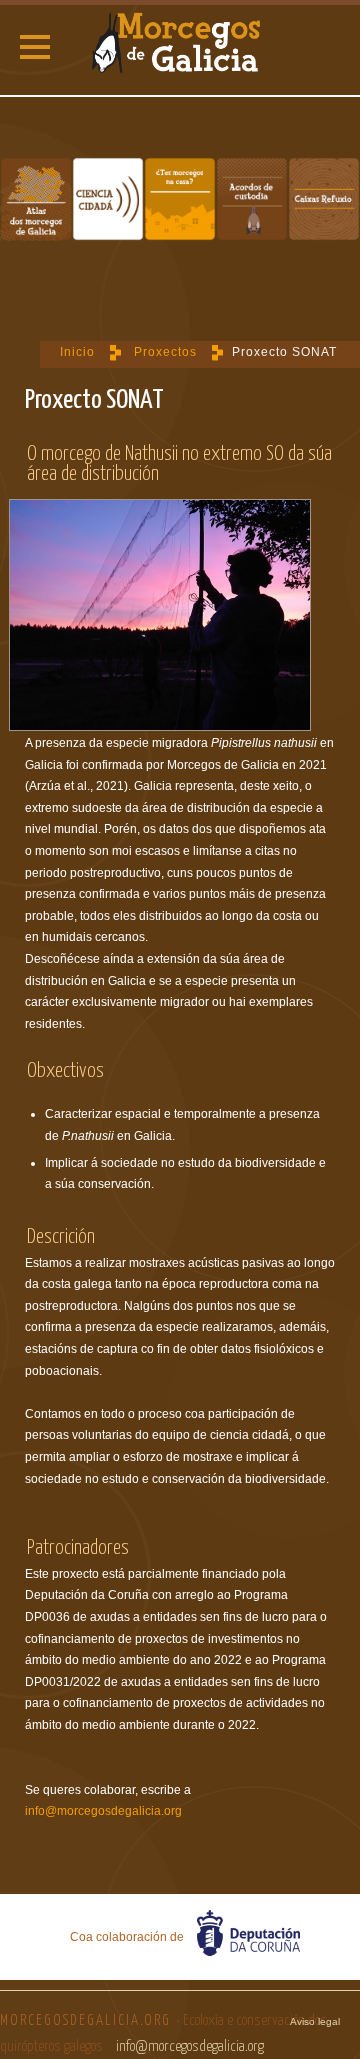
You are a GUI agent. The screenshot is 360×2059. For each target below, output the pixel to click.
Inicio (77, 352)
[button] (35, 47)
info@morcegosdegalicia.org (103, 1811)
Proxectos (165, 352)
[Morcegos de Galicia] (180, 45)
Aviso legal (315, 2021)
